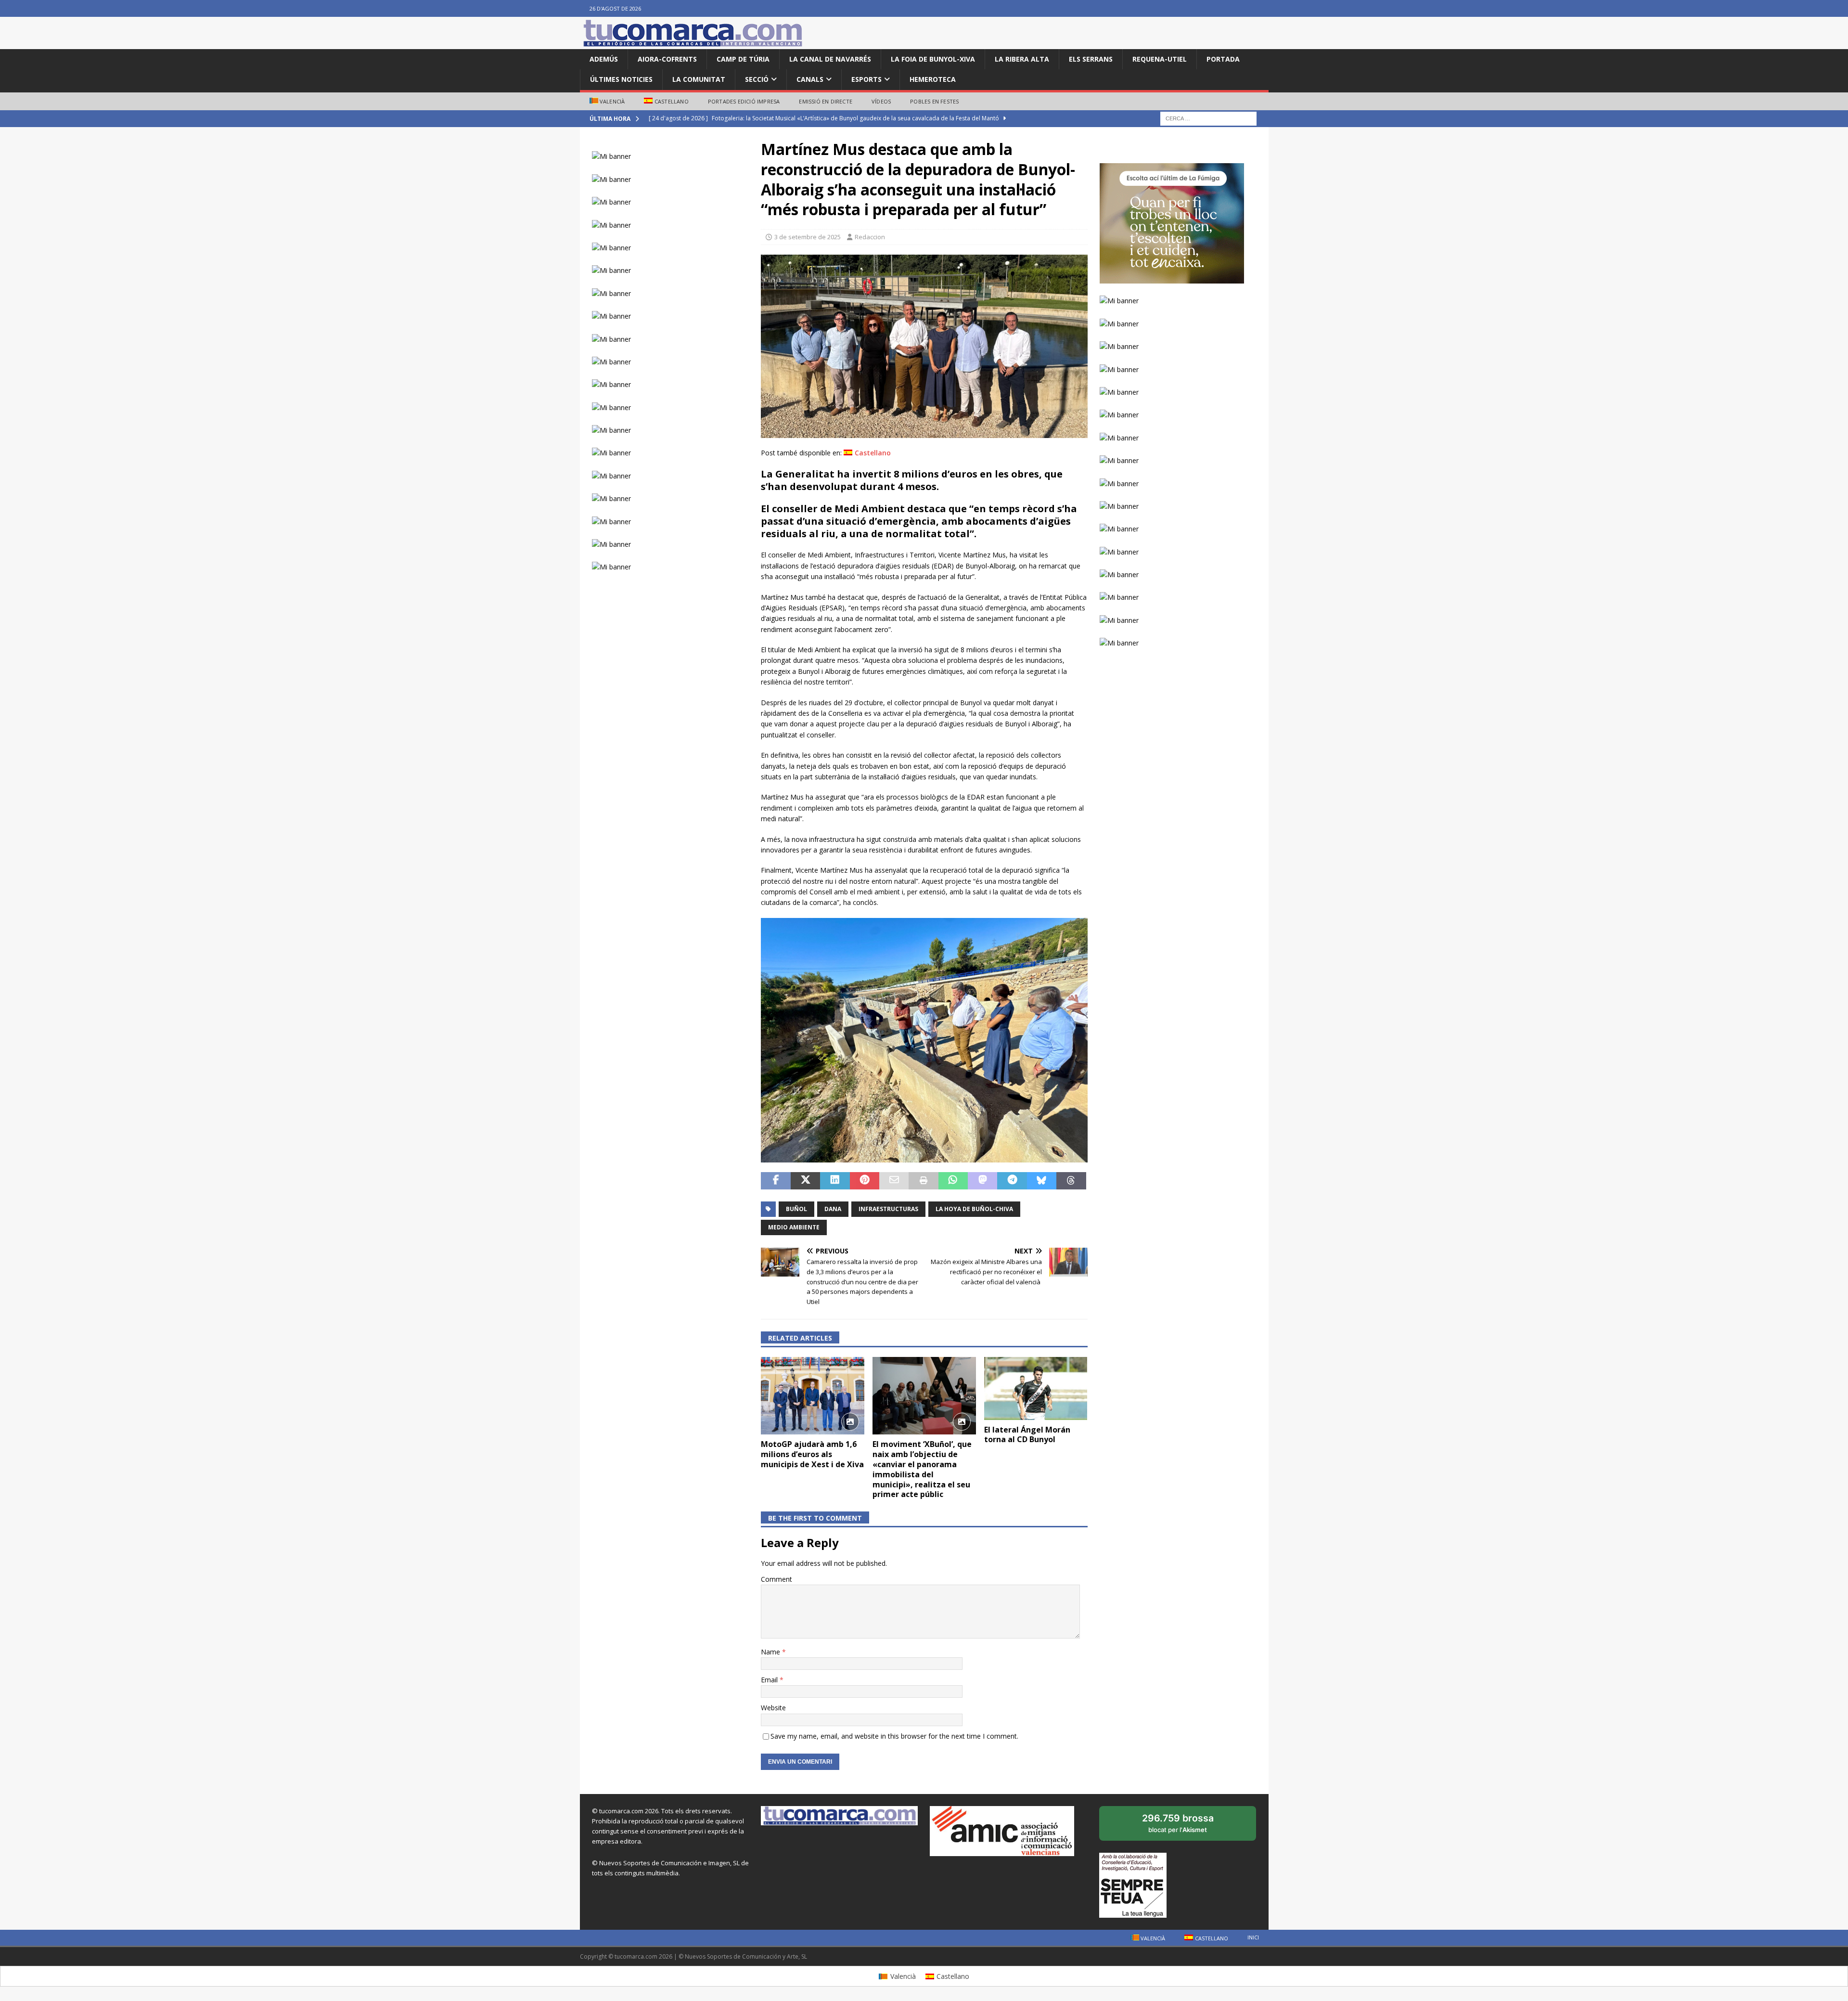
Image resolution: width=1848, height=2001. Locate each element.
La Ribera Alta (1022, 59)
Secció (757, 79)
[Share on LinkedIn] (835, 1181)
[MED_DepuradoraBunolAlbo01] (924, 432)
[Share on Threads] (1071, 1181)
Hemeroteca (933, 79)
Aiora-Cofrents (667, 59)
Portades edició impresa (744, 101)
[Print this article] (923, 1181)
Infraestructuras (888, 1209)
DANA (833, 1209)
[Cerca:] (1208, 118)
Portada (1223, 59)
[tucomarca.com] (693, 44)
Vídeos (881, 101)
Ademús (604, 59)
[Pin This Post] (865, 1181)
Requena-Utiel (1160, 59)
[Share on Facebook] (776, 1181)
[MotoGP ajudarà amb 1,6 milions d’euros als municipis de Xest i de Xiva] (813, 1396)
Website (773, 1708)
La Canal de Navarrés (830, 59)
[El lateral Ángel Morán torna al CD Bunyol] (1036, 1388)
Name (771, 1652)
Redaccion (870, 237)
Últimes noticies (621, 79)
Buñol (796, 1209)
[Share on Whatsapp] (953, 1181)
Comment (776, 1579)
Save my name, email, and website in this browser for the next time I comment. (894, 1736)
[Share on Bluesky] (1042, 1181)
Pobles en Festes (934, 101)
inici (1253, 1937)
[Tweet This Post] (805, 1181)
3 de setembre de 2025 (808, 237)
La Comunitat (699, 79)
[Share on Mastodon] (982, 1181)
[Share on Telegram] (1012, 1181)
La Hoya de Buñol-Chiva (974, 1209)
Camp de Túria (743, 59)
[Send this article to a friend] (894, 1181)
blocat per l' (1188, 1827)
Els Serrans (1091, 59)
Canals (810, 79)
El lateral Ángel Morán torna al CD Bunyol (1027, 1435)
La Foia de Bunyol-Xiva (933, 59)
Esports (866, 79)
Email (770, 1680)
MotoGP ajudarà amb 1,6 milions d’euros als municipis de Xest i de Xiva (812, 1454)
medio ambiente (794, 1227)
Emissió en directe (826, 101)
